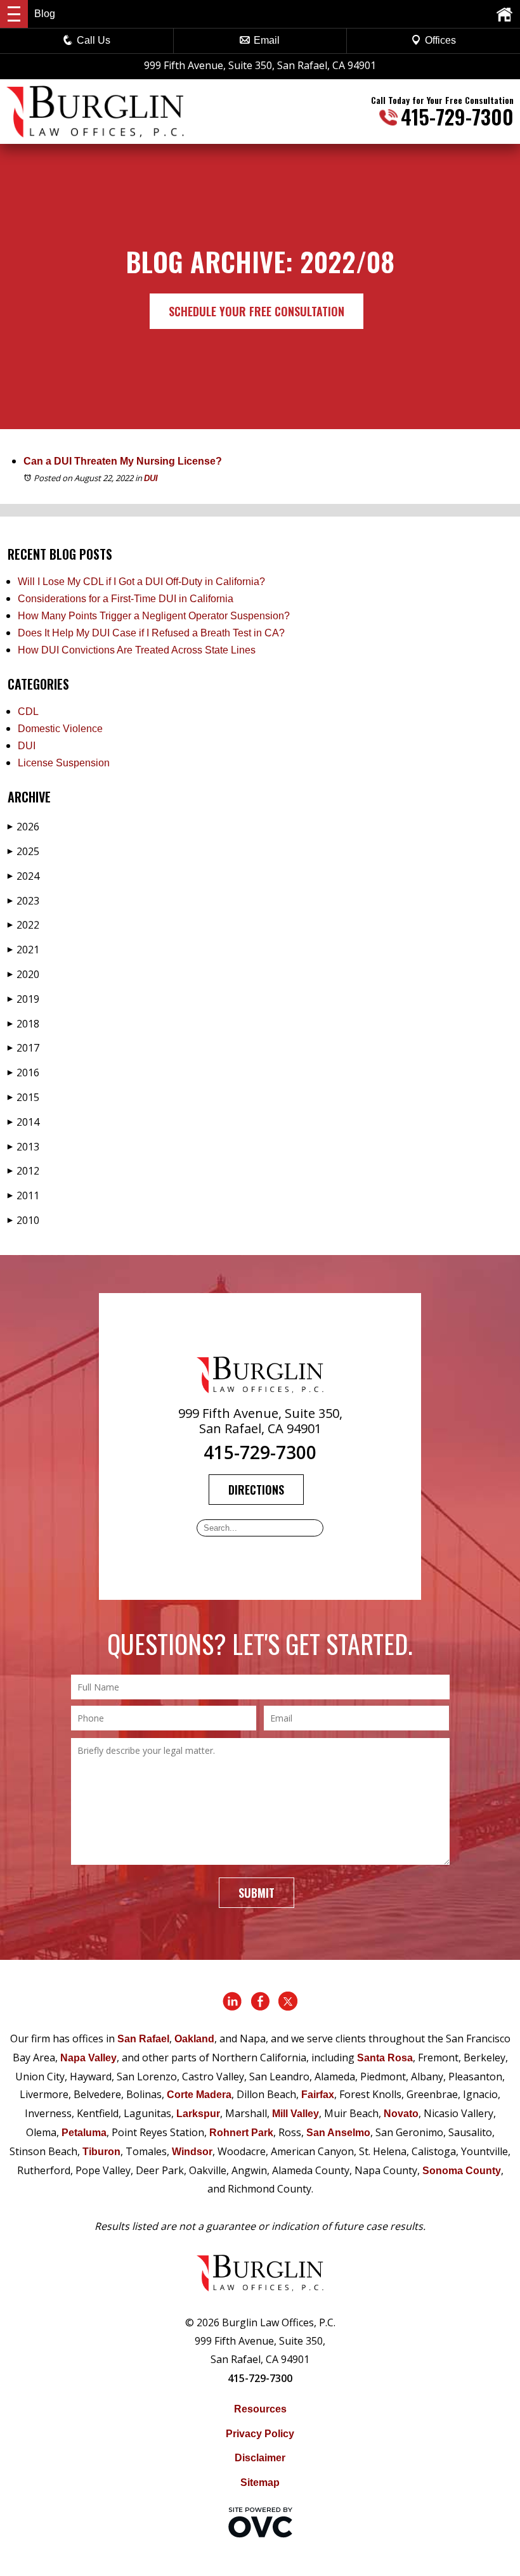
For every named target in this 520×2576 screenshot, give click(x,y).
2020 (23, 974)
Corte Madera (199, 2095)
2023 (23, 901)
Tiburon (101, 2152)
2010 (23, 1220)
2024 (23, 876)
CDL (28, 712)
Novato (401, 2114)
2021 (23, 950)
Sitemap (260, 2483)
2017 (23, 1048)
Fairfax (318, 2095)
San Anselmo (338, 2133)
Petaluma (84, 2133)
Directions (256, 1490)
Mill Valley (296, 2114)
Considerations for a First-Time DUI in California (126, 599)
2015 (23, 1097)
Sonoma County (462, 2171)
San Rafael (143, 2039)
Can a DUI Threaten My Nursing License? (123, 461)
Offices (440, 40)
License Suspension (64, 763)
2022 (23, 925)
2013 (23, 1147)
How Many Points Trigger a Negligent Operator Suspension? (154, 616)
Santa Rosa (385, 2058)
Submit (257, 1893)
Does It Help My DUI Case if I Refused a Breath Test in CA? (151, 633)
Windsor (192, 2152)
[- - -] (14, 14)
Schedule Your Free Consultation (257, 311)
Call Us (94, 40)
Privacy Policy (260, 2434)
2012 (23, 1171)
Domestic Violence (60, 729)
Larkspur (198, 2114)
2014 (23, 1122)
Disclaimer (260, 2458)
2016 (23, 1072)
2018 (23, 1024)
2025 (23, 851)
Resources (260, 2409)
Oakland (194, 2039)
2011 (23, 1195)
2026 (23, 827)
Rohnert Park (241, 2133)
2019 (23, 999)
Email (267, 40)
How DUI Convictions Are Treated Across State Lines (137, 650)
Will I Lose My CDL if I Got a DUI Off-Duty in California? (141, 582)
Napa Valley (88, 2058)
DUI (151, 478)
